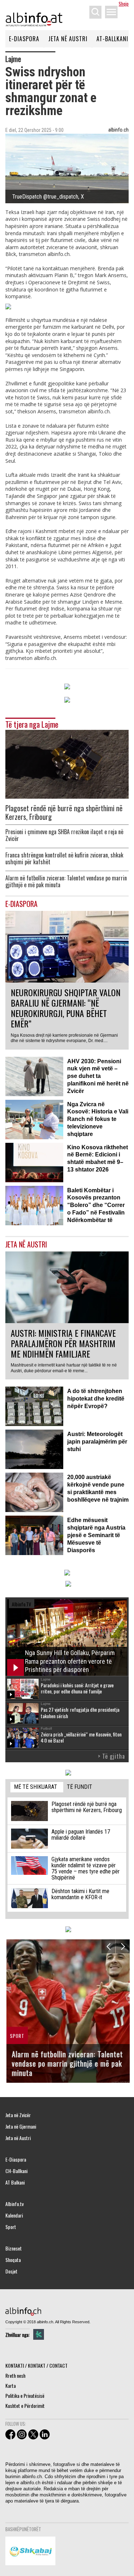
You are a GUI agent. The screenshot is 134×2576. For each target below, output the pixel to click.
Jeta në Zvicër (18, 2115)
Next (123, 1946)
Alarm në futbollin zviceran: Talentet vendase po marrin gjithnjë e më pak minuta (66, 881)
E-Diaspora (24, 39)
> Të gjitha (111, 1756)
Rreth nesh (15, 2375)
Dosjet (11, 2271)
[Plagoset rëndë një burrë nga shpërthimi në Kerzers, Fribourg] (67, 763)
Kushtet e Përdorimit (25, 2406)
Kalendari (14, 2215)
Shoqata (13, 2260)
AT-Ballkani (112, 39)
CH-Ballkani (16, 2171)
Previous (108, 1946)
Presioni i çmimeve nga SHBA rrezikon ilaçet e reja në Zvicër (64, 835)
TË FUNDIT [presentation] (80, 1787)
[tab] (37, 1787)
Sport (11, 2227)
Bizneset (14, 2248)
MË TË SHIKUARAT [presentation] (36, 1787)
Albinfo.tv (14, 2204)
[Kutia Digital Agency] (39, 2334)
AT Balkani (15, 2182)
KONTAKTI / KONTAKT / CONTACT (36, 2365)
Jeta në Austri (68, 39)
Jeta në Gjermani (21, 2126)
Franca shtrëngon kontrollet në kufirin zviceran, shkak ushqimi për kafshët (64, 859)
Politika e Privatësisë (25, 2396)
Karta (11, 2385)
